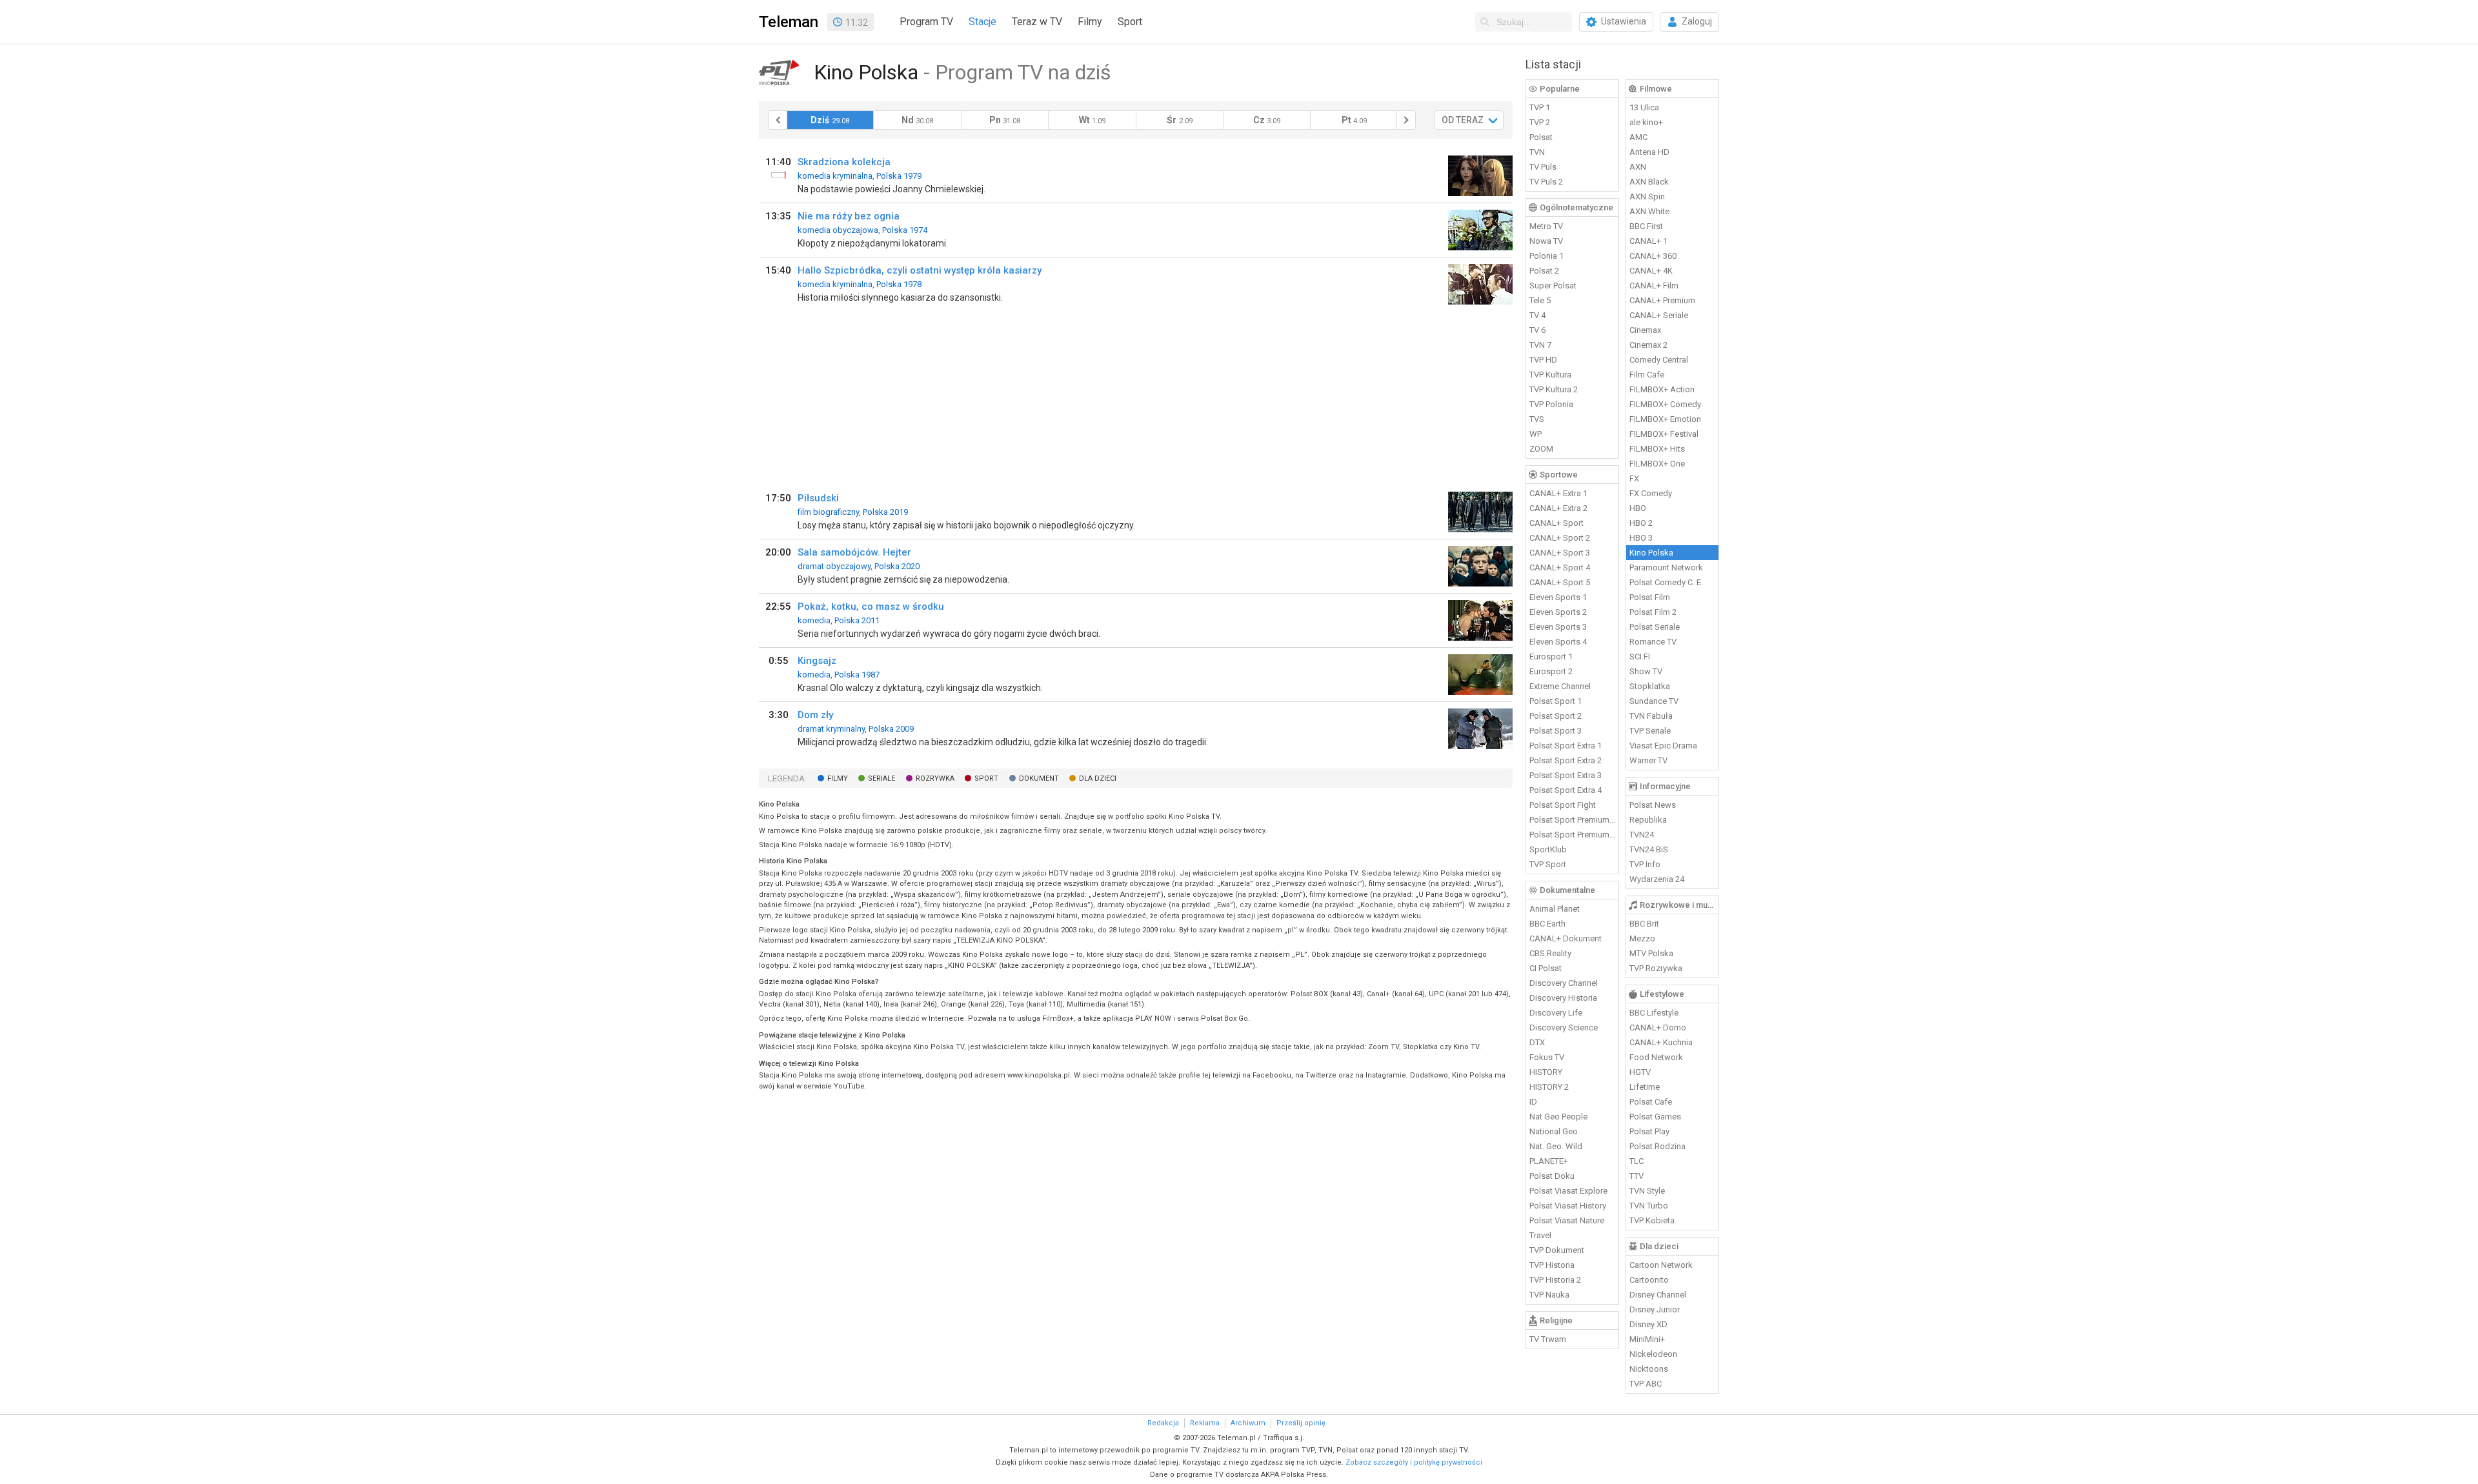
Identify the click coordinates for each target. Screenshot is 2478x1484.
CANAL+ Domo (1658, 1028)
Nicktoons (1649, 1369)
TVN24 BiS (1649, 849)
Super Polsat (1553, 286)
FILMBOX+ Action (1662, 389)
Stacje (982, 22)
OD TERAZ (1463, 120)
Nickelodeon (1653, 1354)
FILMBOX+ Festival (1664, 434)
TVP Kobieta (1652, 1220)
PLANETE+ (1549, 1161)
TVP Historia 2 (1555, 1280)
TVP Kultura (1550, 375)
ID (1533, 1102)
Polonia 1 (1546, 256)
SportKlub (1548, 849)
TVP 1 (1540, 107)
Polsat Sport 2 (1556, 716)
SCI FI (1640, 657)
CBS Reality (1550, 953)
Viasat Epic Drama (1663, 746)
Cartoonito (1649, 1280)
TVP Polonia (1551, 404)
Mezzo (1642, 938)
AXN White (1649, 211)
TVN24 (1642, 835)
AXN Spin (1647, 196)
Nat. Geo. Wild (1556, 1146)
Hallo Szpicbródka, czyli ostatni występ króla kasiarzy (920, 270)
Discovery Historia (1563, 998)
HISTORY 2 (1549, 1087)
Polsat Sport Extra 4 (1566, 790)
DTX (1537, 1042)
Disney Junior (1655, 1309)
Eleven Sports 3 (1558, 627)
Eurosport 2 (1551, 671)
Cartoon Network (1661, 1265)
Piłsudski (818, 498)
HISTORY (1546, 1072)
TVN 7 (1540, 345)
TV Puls (1543, 167)
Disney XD (1648, 1324)
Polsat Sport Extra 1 (1566, 746)
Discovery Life (1556, 1013)
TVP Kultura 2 (1554, 389)
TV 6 (1537, 330)
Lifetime (1645, 1087)
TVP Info (1645, 864)
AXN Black (1649, 182)
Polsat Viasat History (1568, 1206)
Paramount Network (1666, 567)
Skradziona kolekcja (844, 162)
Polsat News (1653, 805)
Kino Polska (1651, 553)
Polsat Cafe (1651, 1102)
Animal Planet (1555, 909)
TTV (1637, 1176)
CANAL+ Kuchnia (1661, 1042)
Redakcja (1163, 1423)
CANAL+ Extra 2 (1558, 508)
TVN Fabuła (1651, 716)
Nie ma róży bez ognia (849, 216)
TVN (1537, 152)
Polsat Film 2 (1653, 612)
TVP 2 (1540, 122)
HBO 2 (1641, 523)
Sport (1130, 22)
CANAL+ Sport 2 (1560, 538)
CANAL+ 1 (1648, 241)
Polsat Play (1649, 1131)
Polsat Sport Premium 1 (1573, 820)
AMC (1638, 137)
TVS (1537, 419)
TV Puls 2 (1546, 182)
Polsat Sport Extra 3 (1566, 775)
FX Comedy (1651, 493)
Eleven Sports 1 (1558, 597)
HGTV (1640, 1072)
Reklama (1205, 1423)
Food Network (1656, 1057)
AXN (1638, 167)
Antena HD (1649, 152)
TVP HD (1543, 360)
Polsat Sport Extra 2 (1566, 760)
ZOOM (1541, 449)
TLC (1637, 1161)
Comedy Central (1659, 360)
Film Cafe (1647, 375)
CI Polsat (1546, 968)
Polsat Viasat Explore (1568, 1191)
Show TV (1646, 671)
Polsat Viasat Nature (1567, 1220)
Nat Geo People (1558, 1117)
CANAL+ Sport (1556, 523)
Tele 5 (1540, 300)
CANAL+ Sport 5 (1560, 582)
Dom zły (815, 715)
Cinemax (1645, 330)
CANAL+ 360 (1653, 256)
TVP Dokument (1557, 1250)
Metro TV (1546, 226)
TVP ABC (1646, 1384)
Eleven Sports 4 (1558, 642)
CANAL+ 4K (1651, 271)
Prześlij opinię (1301, 1423)
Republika (1648, 820)
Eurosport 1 (1551, 657)
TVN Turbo (1649, 1206)
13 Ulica (1644, 107)
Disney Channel (1658, 1295)
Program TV (926, 22)
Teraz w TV (1037, 22)
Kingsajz (817, 661)
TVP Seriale (1650, 731)
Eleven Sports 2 (1558, 612)
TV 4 (1537, 315)
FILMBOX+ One (1657, 464)
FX (1634, 478)
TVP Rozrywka (1656, 968)
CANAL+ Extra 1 (1558, 493)
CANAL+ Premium (1662, 300)
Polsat (1541, 137)
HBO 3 (1641, 538)
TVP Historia (1552, 1265)
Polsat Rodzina (1657, 1146)
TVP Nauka (1549, 1295)
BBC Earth (1547, 924)
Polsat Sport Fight (1563, 805)
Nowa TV (1546, 241)
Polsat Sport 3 (1556, 731)
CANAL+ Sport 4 (1560, 567)
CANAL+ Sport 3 (1560, 553)
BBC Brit (1644, 924)
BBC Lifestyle (1654, 1013)
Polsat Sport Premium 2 (1573, 835)
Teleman (789, 22)
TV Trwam (1548, 1339)
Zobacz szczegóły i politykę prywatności (1414, 1462)
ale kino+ (1646, 122)
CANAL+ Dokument (1566, 938)
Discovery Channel (1564, 983)
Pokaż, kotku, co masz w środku (871, 607)
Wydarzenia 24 (1657, 879)
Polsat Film (1650, 597)
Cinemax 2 (1648, 345)
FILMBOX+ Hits (1657, 449)
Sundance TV (1654, 701)
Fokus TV (1547, 1057)
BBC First (1646, 226)
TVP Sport (1548, 864)
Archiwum (1248, 1423)
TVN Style (1647, 1191)
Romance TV (1653, 642)
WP (1536, 434)
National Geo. (1555, 1131)
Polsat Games (1655, 1117)
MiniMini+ (1647, 1339)
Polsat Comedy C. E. (1666, 582)
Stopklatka (1650, 686)
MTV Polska (1651, 953)
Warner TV (1648, 760)
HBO (1638, 508)
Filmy (1090, 22)
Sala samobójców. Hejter (854, 552)
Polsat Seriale (1655, 627)
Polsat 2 (1544, 271)
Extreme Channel (1560, 686)
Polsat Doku (1552, 1176)
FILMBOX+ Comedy (1665, 404)
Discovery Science (1564, 1028)
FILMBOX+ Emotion (1665, 419)
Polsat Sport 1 (1556, 701)
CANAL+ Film (1654, 286)
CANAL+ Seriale (1659, 315)
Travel (1540, 1235)
